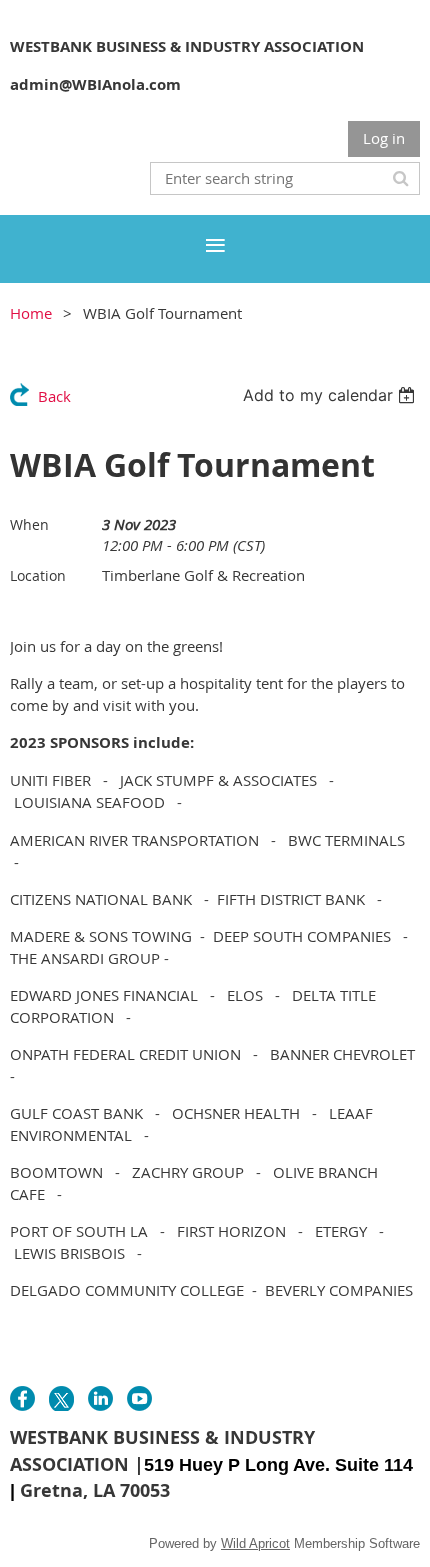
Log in (384, 138)
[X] (61, 1398)
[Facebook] (22, 1398)
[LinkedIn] (100, 1398)
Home (31, 313)
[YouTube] (139, 1398)
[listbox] (331, 395)
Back (54, 396)
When (29, 524)
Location (38, 575)
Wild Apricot (255, 1543)
